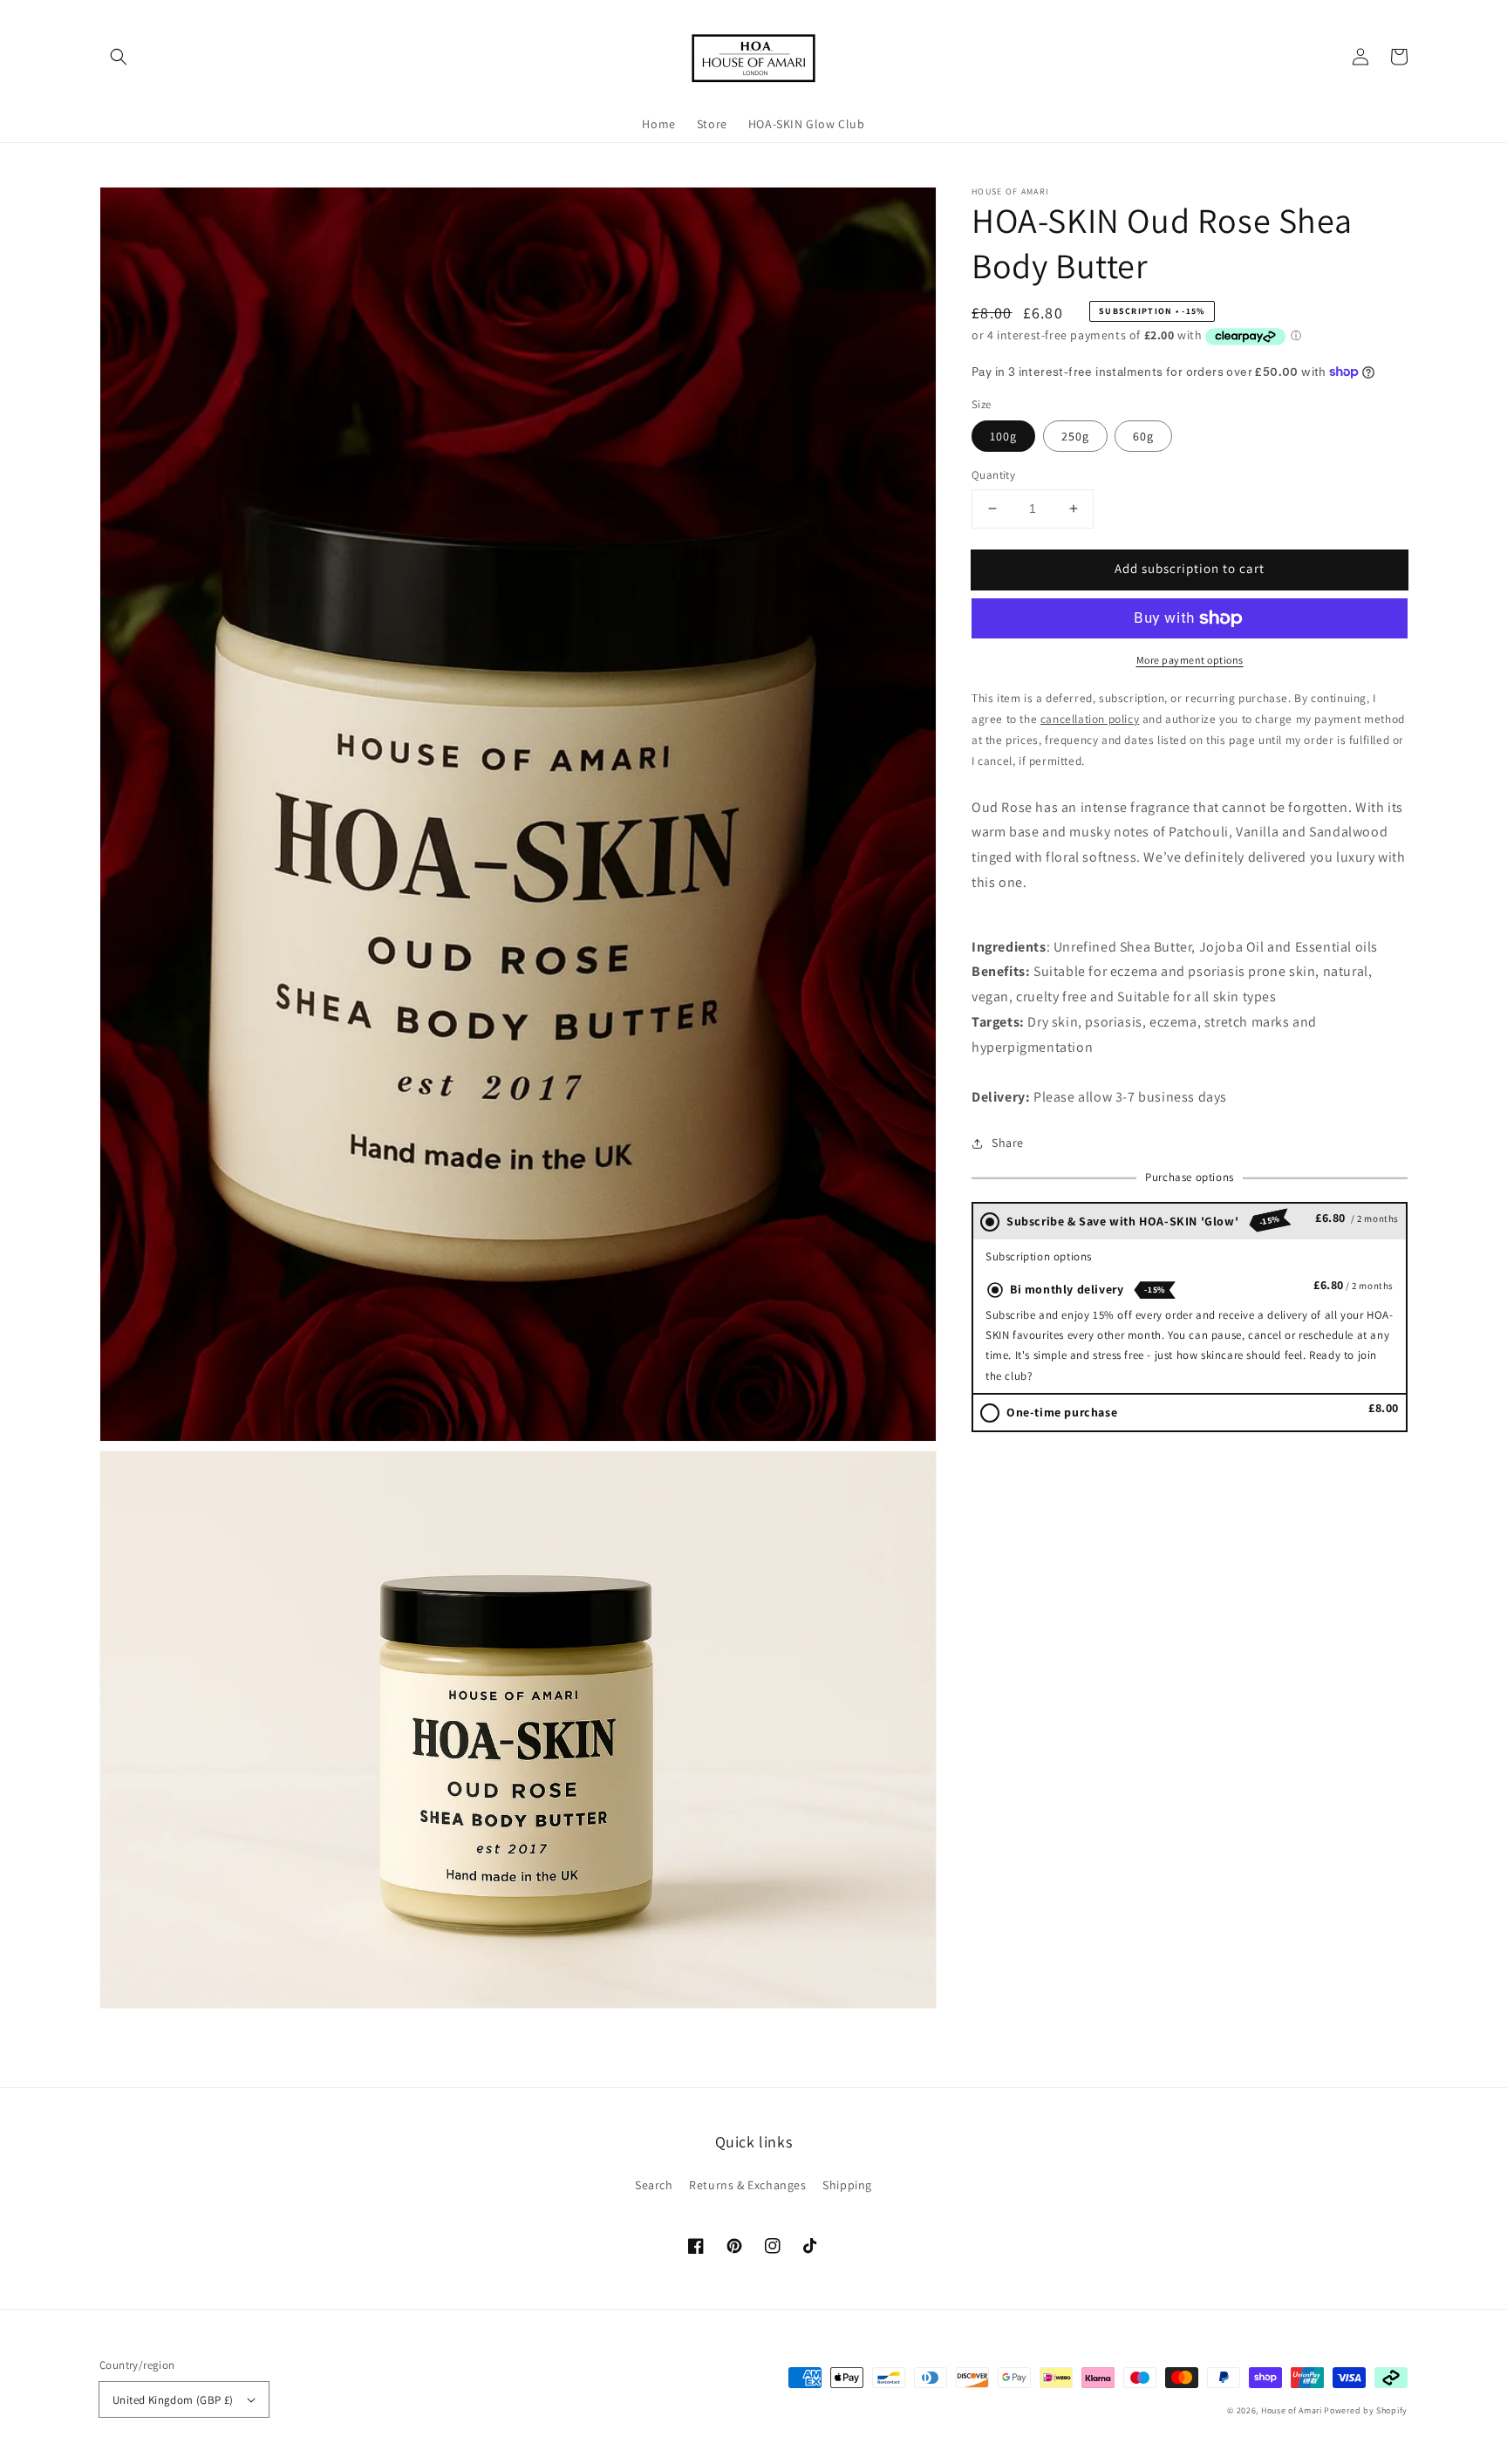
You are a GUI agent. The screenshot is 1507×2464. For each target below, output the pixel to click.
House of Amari (1292, 2410)
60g (1143, 436)
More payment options (1190, 660)
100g (1003, 436)
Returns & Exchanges (747, 2185)
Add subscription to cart (1190, 568)
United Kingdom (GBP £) (173, 2400)
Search (654, 2185)
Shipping (847, 2185)
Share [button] (1008, 1143)
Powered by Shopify (1366, 2410)
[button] (119, 57)
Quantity (993, 475)
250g (1075, 436)
